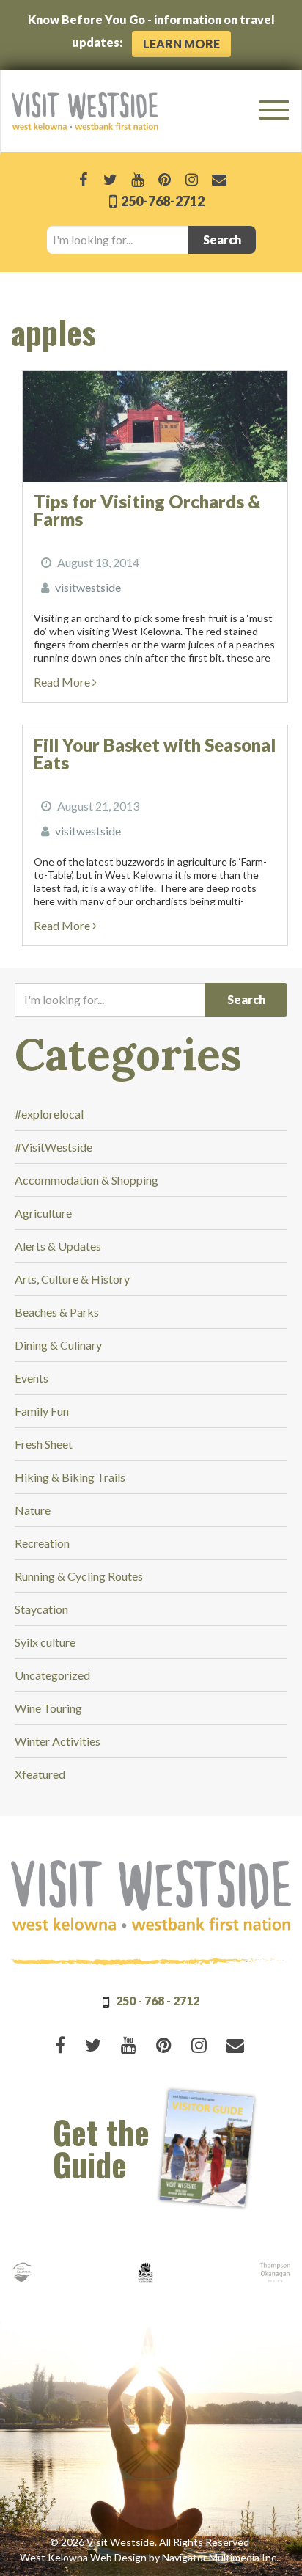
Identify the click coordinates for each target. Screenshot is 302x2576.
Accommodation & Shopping (86, 1180)
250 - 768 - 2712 (158, 2001)
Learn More (181, 44)
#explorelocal (49, 1114)
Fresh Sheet (44, 1444)
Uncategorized (52, 1675)
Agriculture (43, 1213)
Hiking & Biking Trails (70, 1477)
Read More (63, 682)
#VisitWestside (54, 1147)
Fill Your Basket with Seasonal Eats (155, 754)
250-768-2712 (162, 201)
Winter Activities (58, 1741)
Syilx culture (45, 1642)
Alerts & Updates (58, 1246)
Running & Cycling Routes (79, 1576)
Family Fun (42, 1411)
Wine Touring (48, 1708)
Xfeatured (40, 1774)
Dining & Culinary (58, 1345)
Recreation (42, 1543)
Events (32, 1378)
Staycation (41, 1609)
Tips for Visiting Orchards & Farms (147, 510)
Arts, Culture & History (72, 1279)
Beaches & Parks (57, 1312)
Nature (33, 1510)
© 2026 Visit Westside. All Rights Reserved (150, 2542)
